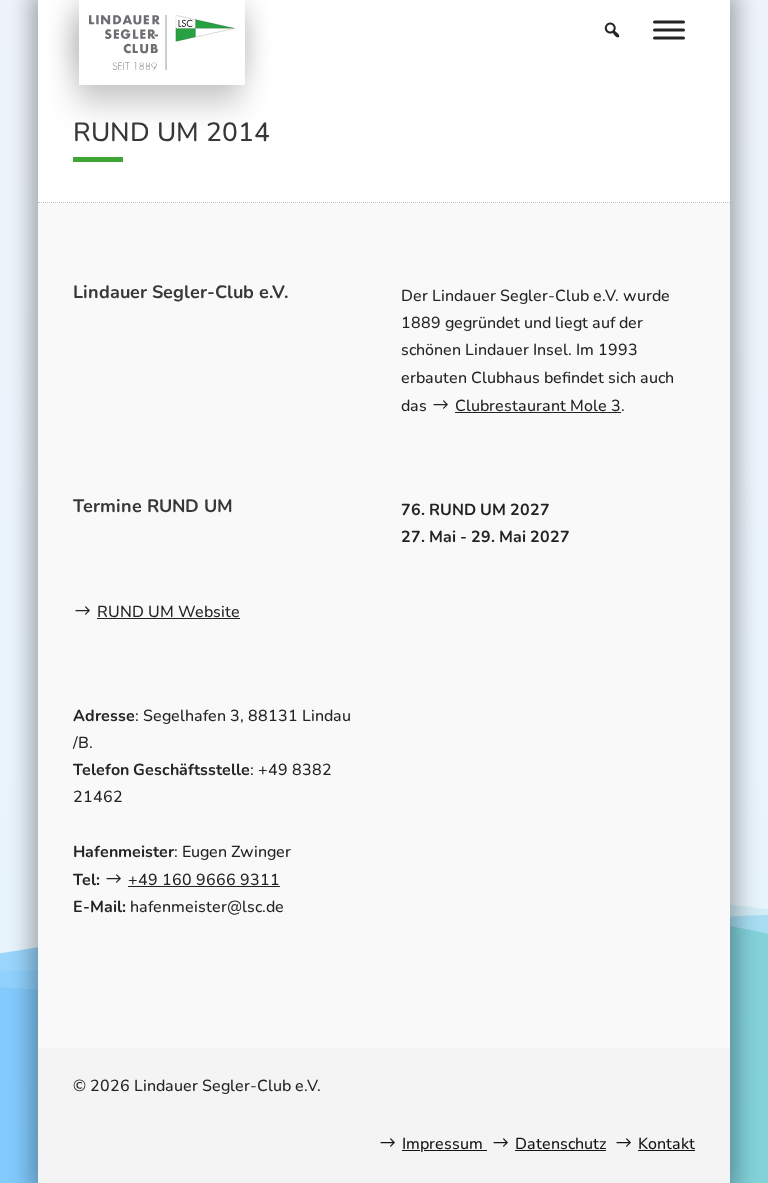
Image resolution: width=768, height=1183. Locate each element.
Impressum (444, 1144)
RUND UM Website (168, 612)
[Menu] (669, 29)
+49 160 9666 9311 (204, 880)
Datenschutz (560, 1144)
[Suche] (612, 30)
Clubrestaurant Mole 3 (538, 406)
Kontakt (666, 1144)
